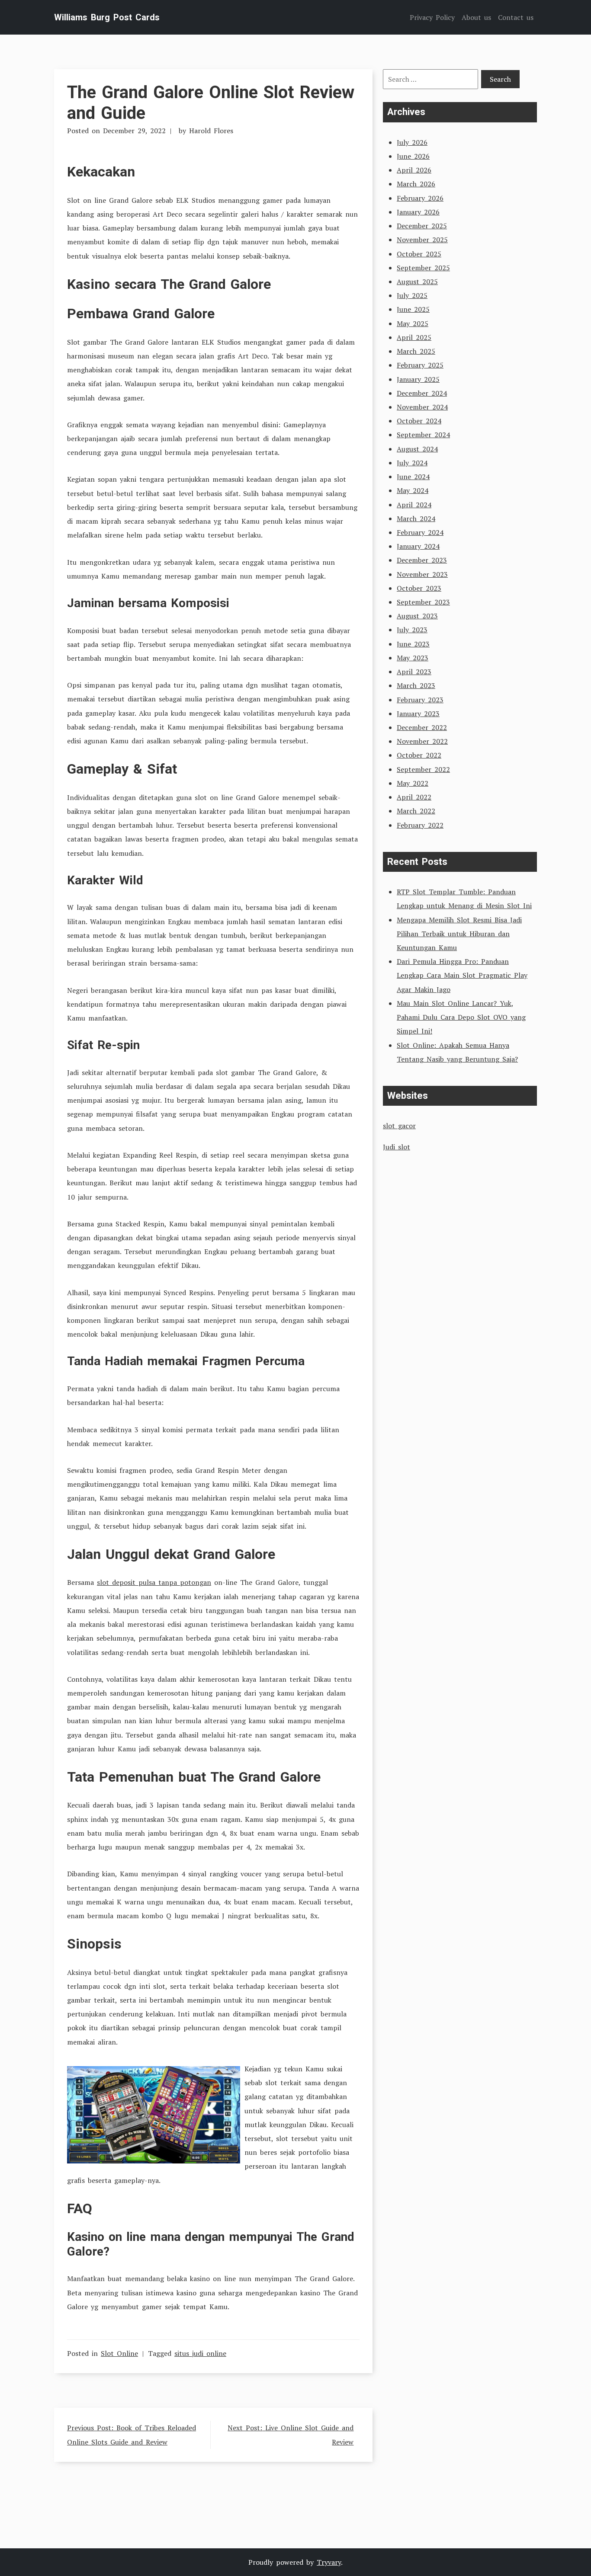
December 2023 (422, 560)
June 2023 (413, 644)
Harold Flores (211, 131)
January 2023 (418, 714)
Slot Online (119, 2353)
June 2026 (413, 156)
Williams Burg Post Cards (107, 17)
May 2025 (413, 323)
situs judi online (200, 2353)
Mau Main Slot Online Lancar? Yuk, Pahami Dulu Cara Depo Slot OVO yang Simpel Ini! (461, 1017)
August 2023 (417, 616)
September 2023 (423, 602)
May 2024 (413, 490)
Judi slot (397, 1147)
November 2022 (422, 741)
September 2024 (423, 435)
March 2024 (416, 518)
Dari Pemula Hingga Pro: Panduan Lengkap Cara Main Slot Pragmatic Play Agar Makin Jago (462, 975)
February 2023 (420, 700)
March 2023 (416, 685)
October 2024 (419, 421)
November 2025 (422, 240)
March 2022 (416, 811)
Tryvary (329, 2562)
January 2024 (418, 546)
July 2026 (412, 142)
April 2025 (414, 337)
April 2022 (414, 797)
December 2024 (422, 393)
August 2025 (417, 282)
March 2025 (416, 351)
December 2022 (422, 727)
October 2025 (419, 254)
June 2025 (413, 309)
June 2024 (413, 477)
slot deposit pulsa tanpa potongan (154, 1582)
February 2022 (420, 825)
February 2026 (420, 198)
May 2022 (413, 783)
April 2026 (414, 170)
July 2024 (412, 463)
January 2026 (418, 212)
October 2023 (419, 588)
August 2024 (417, 449)
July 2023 (412, 630)
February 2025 (420, 365)
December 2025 (422, 226)
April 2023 (414, 672)
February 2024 (420, 532)
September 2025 (423, 268)
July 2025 (412, 295)
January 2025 (418, 379)
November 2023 (422, 574)
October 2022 (419, 755)
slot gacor (399, 1126)
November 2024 (422, 407)
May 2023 (413, 658)
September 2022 (423, 769)
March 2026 (416, 184)
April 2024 (414, 505)
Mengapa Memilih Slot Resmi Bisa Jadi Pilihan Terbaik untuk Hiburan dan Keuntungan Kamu (459, 934)
